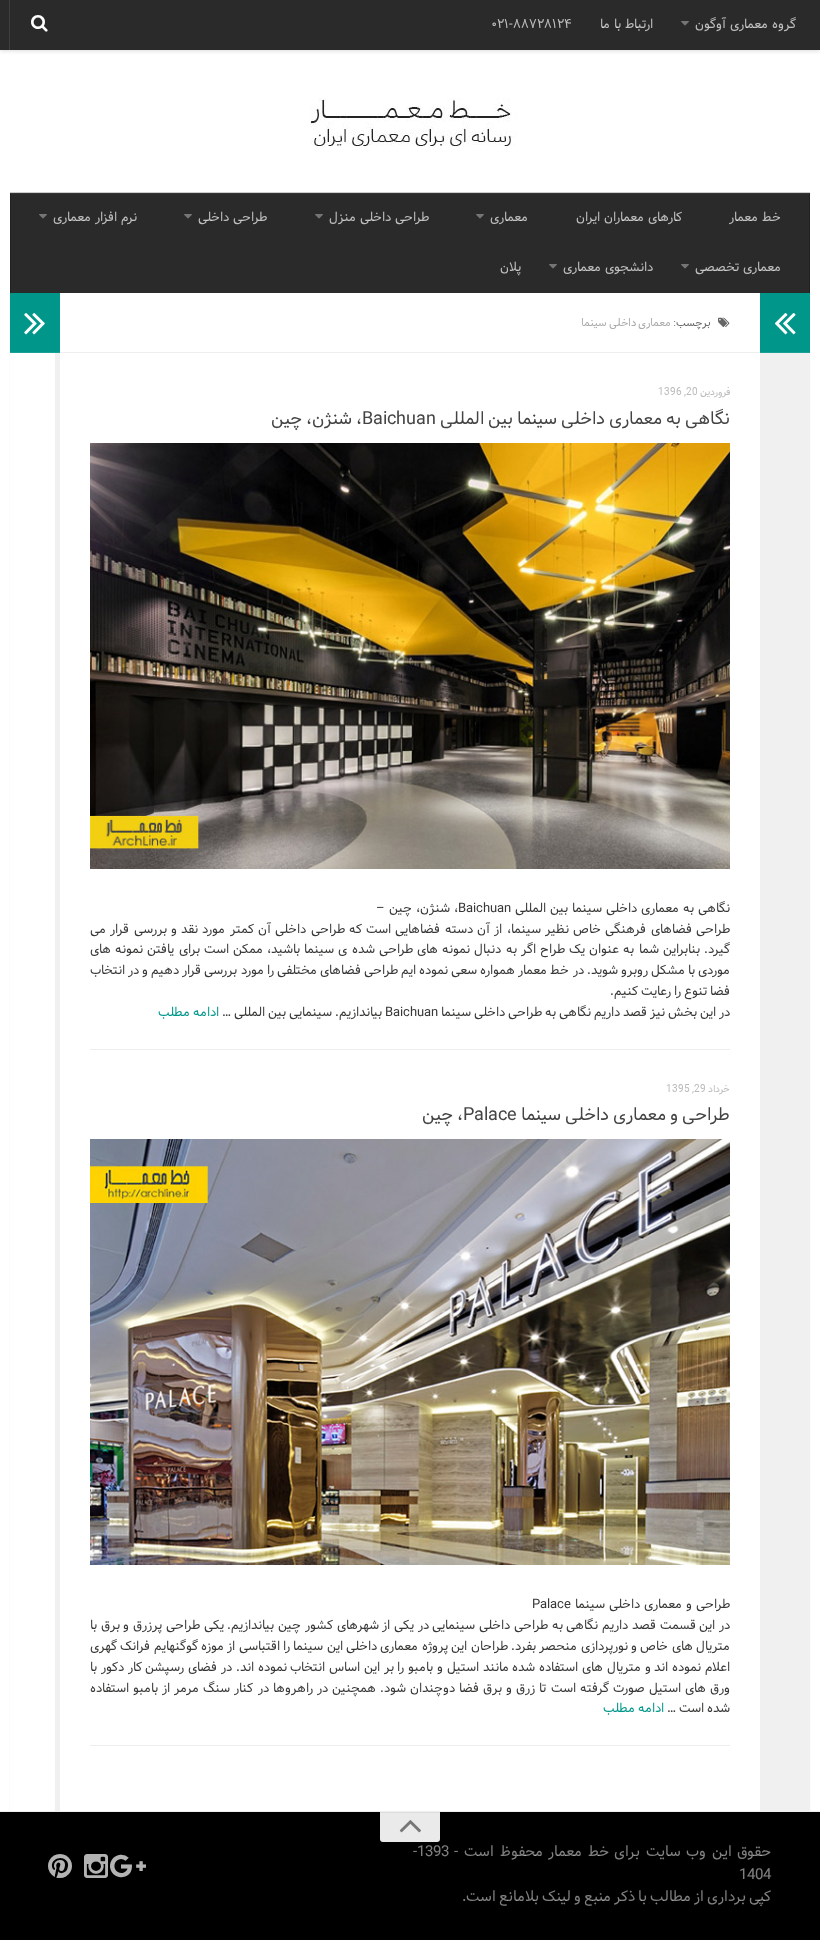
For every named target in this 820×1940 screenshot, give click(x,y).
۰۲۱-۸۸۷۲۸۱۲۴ (531, 25)
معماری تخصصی (738, 268)
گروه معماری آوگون (745, 25)
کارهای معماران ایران (629, 218)
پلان (510, 268)
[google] (132, 1866)
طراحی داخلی (232, 218)
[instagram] (96, 1866)
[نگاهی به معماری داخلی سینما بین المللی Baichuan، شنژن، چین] (410, 656)
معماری (509, 218)
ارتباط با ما (626, 25)
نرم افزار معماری (95, 218)
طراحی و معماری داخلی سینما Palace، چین (576, 1115)
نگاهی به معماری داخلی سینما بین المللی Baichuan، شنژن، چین (500, 419)
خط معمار (755, 218)
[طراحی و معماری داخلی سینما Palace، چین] (410, 1352)
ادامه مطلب (188, 1013)
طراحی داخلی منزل (379, 218)
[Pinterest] (60, 1866)
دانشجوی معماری (608, 268)
